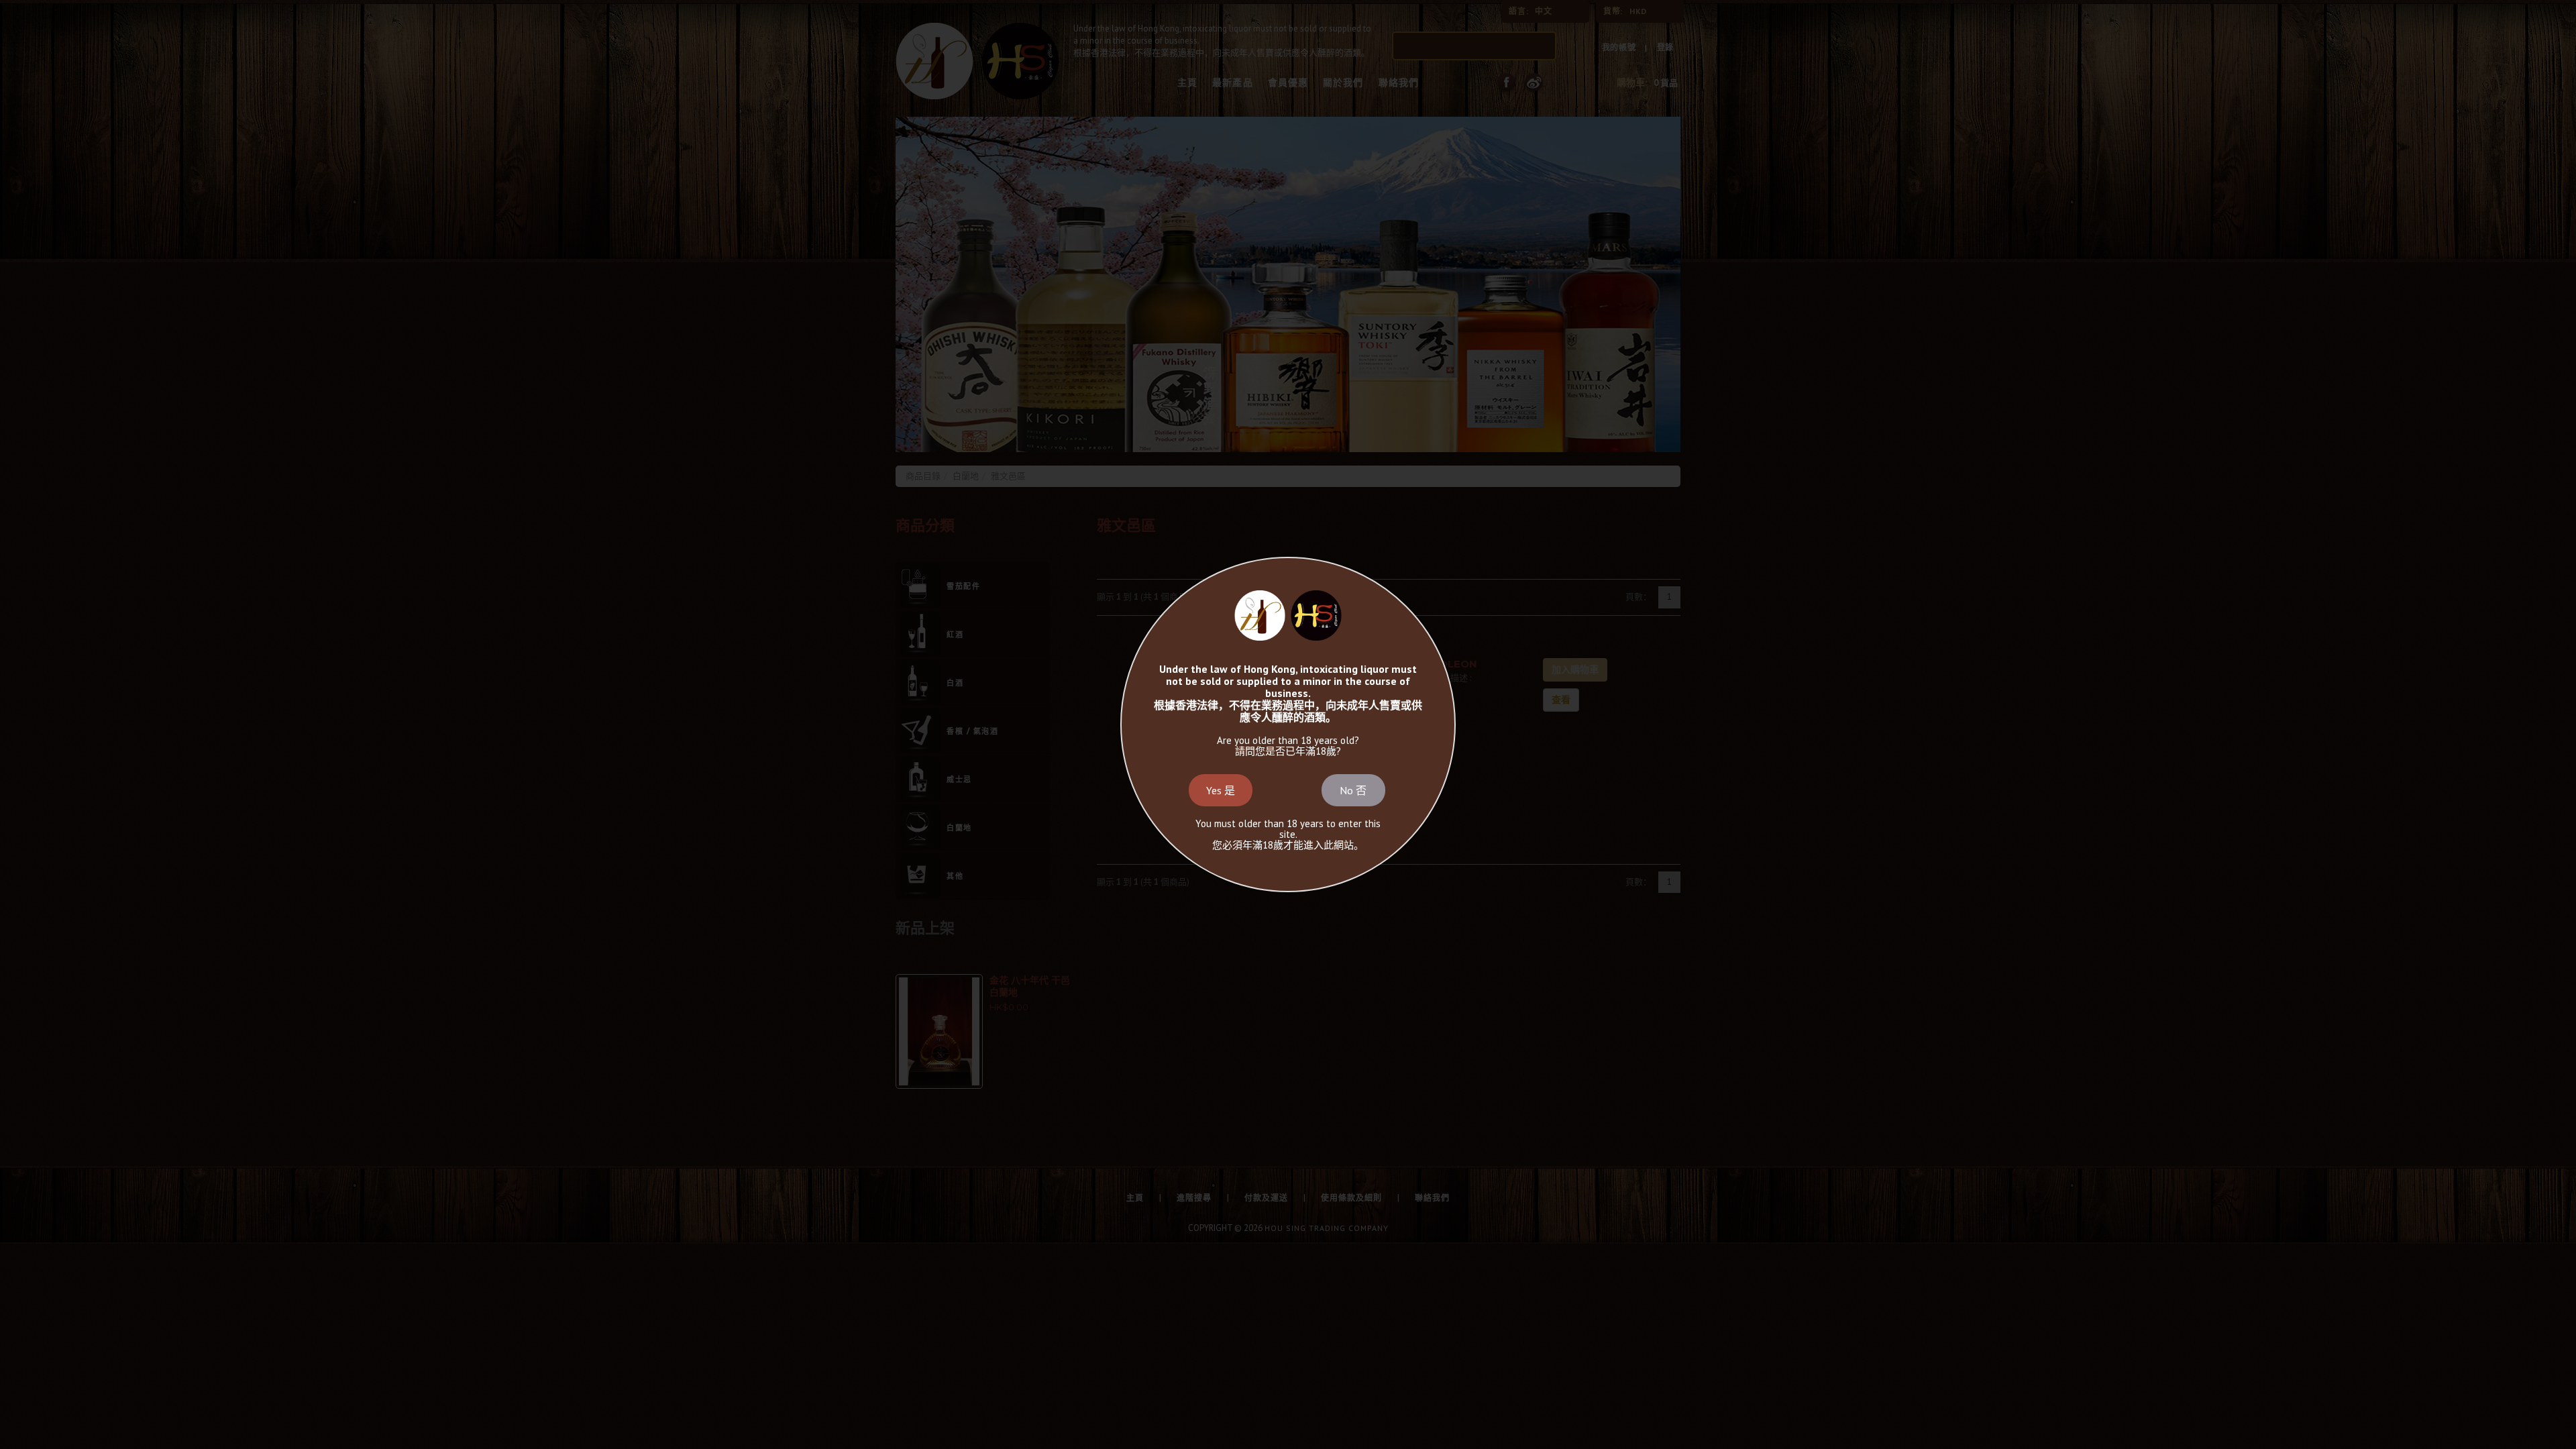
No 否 (1353, 790)
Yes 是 (1221, 790)
